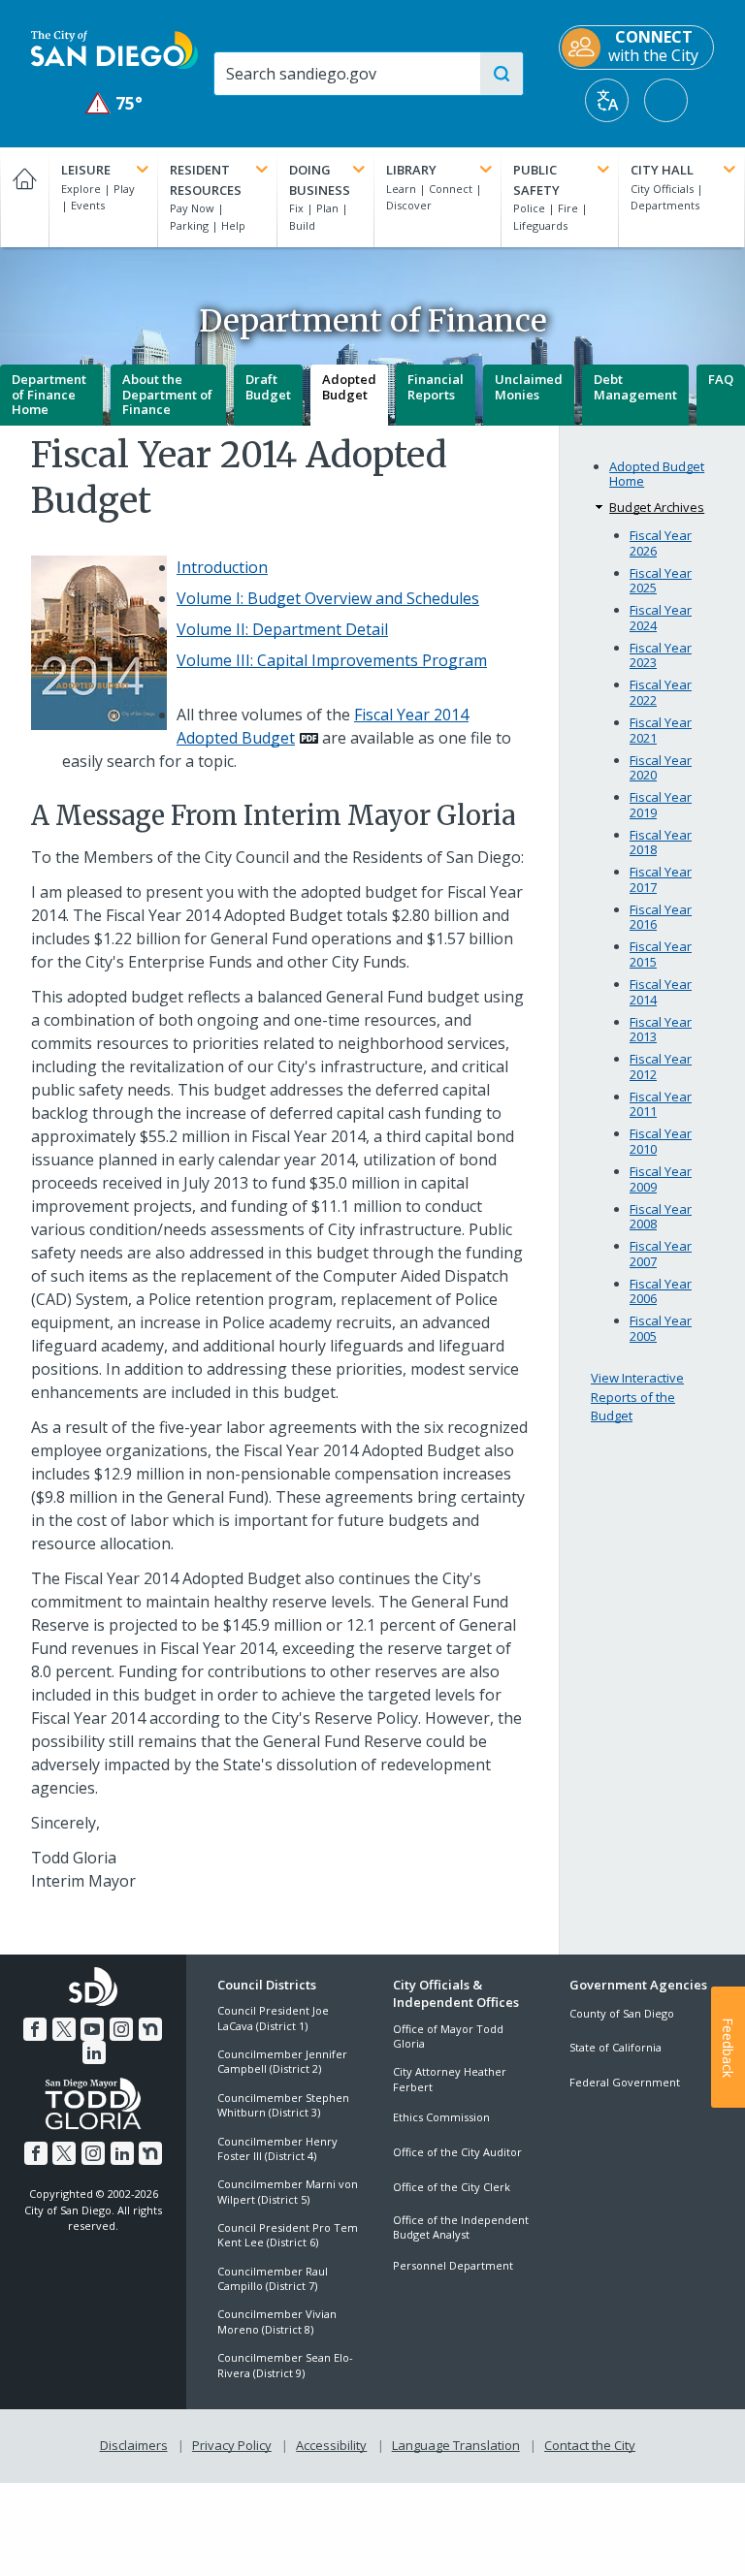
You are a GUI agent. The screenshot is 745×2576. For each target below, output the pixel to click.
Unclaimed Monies (529, 387)
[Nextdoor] (150, 2029)
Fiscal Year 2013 (661, 1030)
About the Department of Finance (167, 394)
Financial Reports (436, 387)
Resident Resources (206, 180)
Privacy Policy (232, 2445)
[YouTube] (92, 2029)
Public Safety (536, 180)
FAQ (721, 379)
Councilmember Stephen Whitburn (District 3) (283, 2105)
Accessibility (331, 2445)
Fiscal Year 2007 (661, 1254)
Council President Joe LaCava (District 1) (273, 2018)
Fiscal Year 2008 (661, 1217)
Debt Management (635, 387)
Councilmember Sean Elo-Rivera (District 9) (285, 2365)
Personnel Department (453, 2265)
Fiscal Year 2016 (661, 918)
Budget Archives (657, 507)
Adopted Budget (349, 387)
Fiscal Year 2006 (661, 1292)
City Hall (662, 170)
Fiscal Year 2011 (661, 1105)
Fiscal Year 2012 (661, 1067)
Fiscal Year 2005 (661, 1329)
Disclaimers (134, 2445)
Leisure (86, 170)
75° (115, 103)
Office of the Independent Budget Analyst (461, 2227)
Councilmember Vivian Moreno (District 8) (277, 2321)
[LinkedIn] (94, 2052)
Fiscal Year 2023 (661, 656)
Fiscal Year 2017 (661, 880)
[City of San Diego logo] (114, 48)
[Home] (24, 197)
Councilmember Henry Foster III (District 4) (277, 2148)
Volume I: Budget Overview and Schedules (328, 598)
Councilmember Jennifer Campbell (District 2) (282, 2061)
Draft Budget (268, 387)
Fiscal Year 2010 (661, 1142)
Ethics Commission (441, 2117)
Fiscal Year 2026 (661, 543)
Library (411, 170)
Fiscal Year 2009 (661, 1179)
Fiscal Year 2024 (661, 618)
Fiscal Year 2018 (661, 843)
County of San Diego (622, 2013)
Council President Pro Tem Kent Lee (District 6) (288, 2235)
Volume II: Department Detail (282, 629)
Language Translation (456, 2445)
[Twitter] (64, 2029)
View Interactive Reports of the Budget (637, 1397)
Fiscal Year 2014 (661, 992)
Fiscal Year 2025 (661, 581)
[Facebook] (35, 2029)
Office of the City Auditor (457, 2152)
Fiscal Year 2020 (661, 768)
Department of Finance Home (49, 394)
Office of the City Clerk (452, 2187)
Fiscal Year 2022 (661, 693)
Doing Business (320, 180)
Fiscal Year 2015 (661, 954)
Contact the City (590, 2445)
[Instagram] (121, 2029)
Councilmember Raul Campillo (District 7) (273, 2278)
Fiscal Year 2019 (661, 805)
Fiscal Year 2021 (661, 731)
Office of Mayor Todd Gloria (448, 2036)
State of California (615, 2047)
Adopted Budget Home (657, 475)
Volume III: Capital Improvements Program (332, 660)
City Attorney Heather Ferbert (450, 2079)
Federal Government (625, 2082)
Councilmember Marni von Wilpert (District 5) (288, 2191)
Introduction (222, 567)
